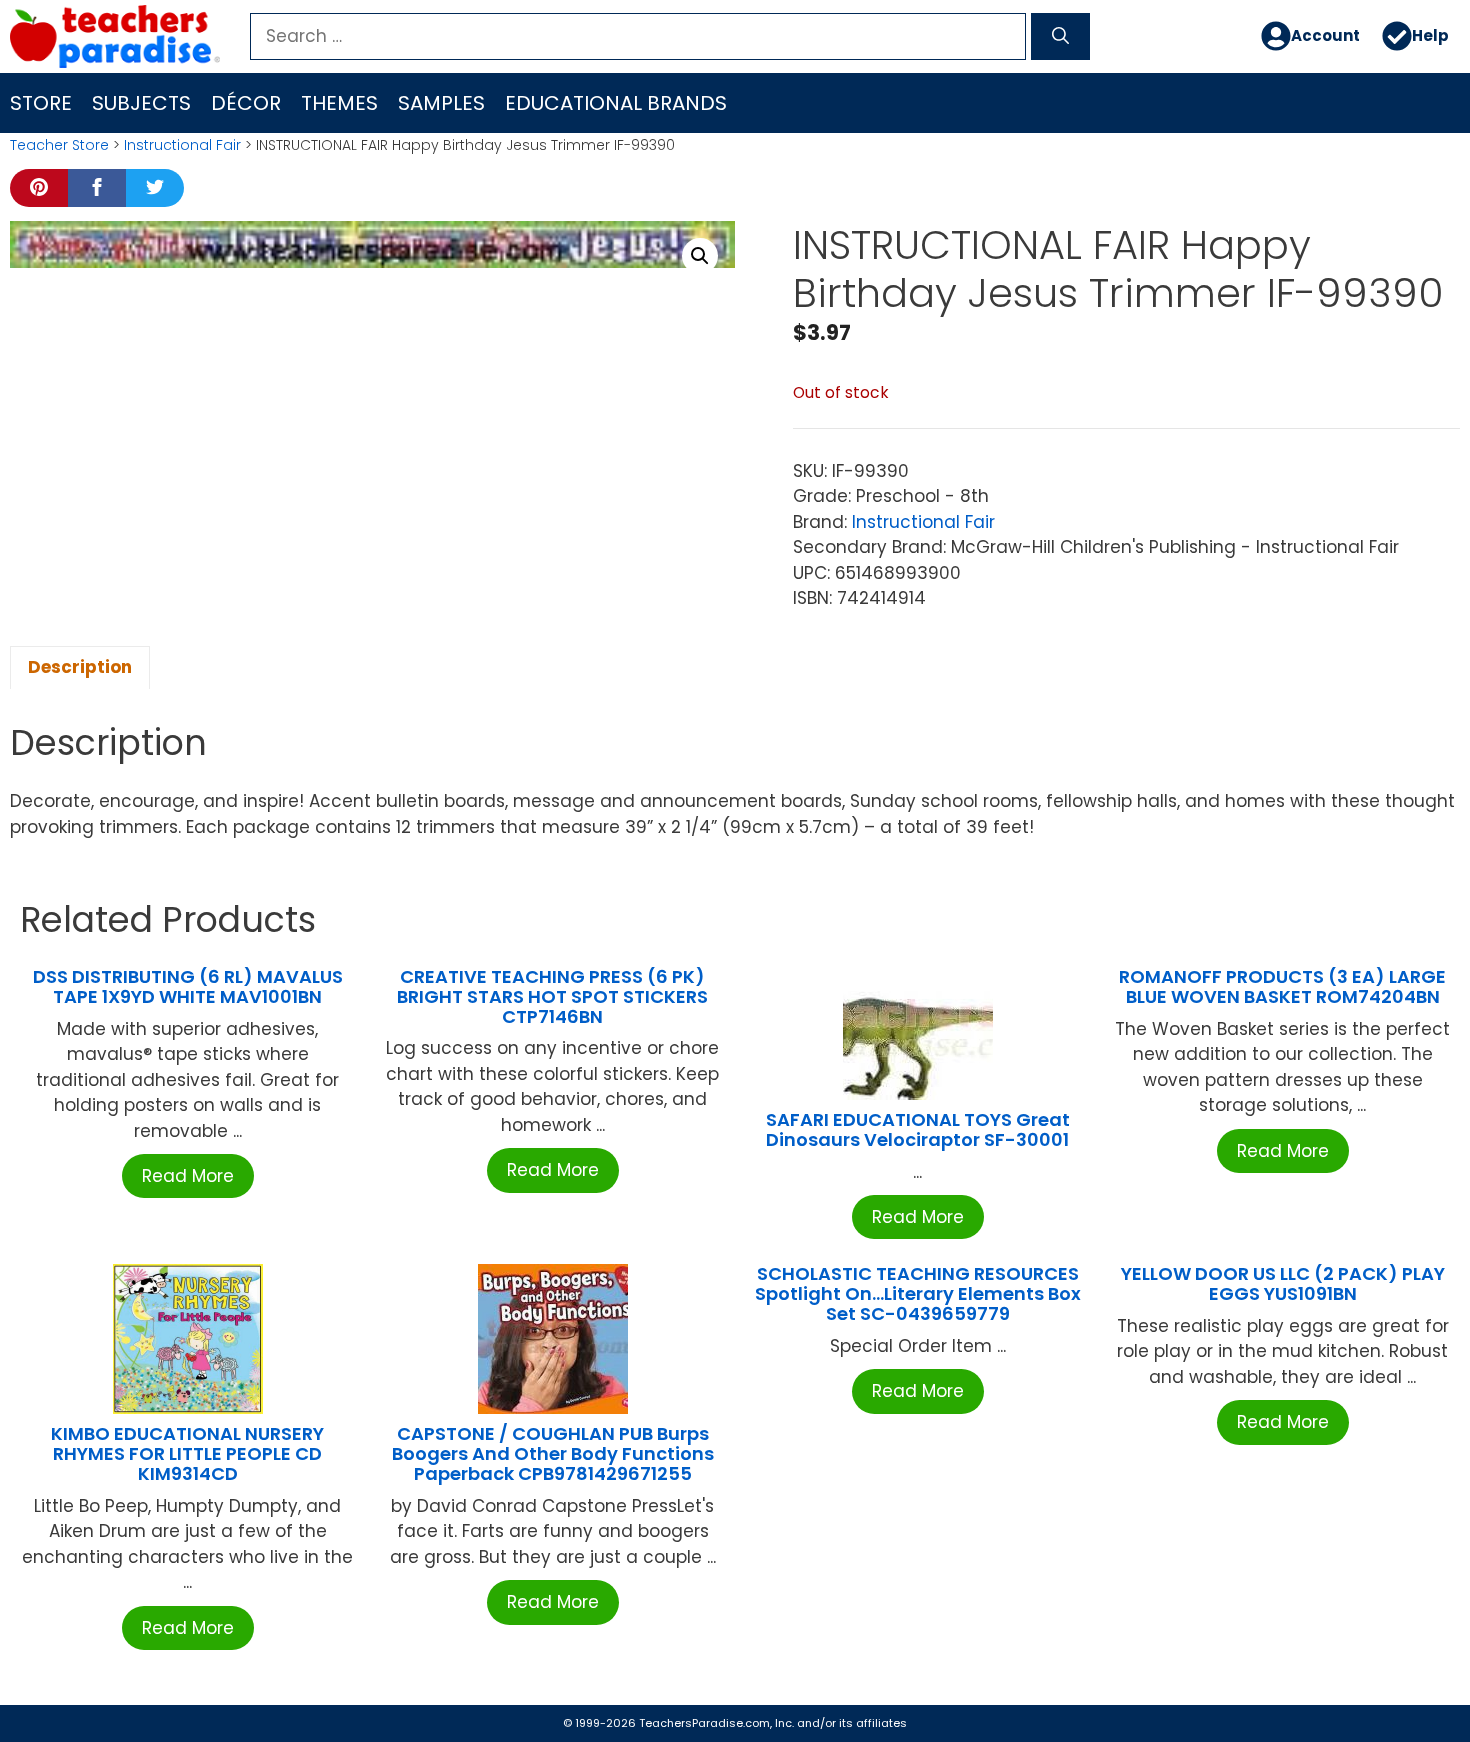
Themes (339, 103)
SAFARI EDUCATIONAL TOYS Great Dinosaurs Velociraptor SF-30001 (918, 1129)
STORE (41, 103)
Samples (441, 103)
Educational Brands (616, 103)
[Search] (1060, 37)
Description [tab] (80, 667)
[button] (700, 256)
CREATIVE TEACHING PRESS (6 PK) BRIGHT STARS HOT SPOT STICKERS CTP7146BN (552, 996)
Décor (246, 103)
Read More (188, 1176)
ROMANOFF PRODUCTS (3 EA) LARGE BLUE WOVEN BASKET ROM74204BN (1282, 986)
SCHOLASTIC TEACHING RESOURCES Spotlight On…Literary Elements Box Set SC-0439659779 (918, 1293)
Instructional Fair (182, 145)
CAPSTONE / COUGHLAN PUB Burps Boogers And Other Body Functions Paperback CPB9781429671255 (553, 1453)
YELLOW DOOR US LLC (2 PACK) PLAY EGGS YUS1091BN (1283, 1283)
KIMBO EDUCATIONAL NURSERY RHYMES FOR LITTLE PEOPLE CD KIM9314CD (187, 1453)
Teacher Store (59, 145)
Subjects (141, 103)
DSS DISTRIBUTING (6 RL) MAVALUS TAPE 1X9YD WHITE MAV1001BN (188, 986)
